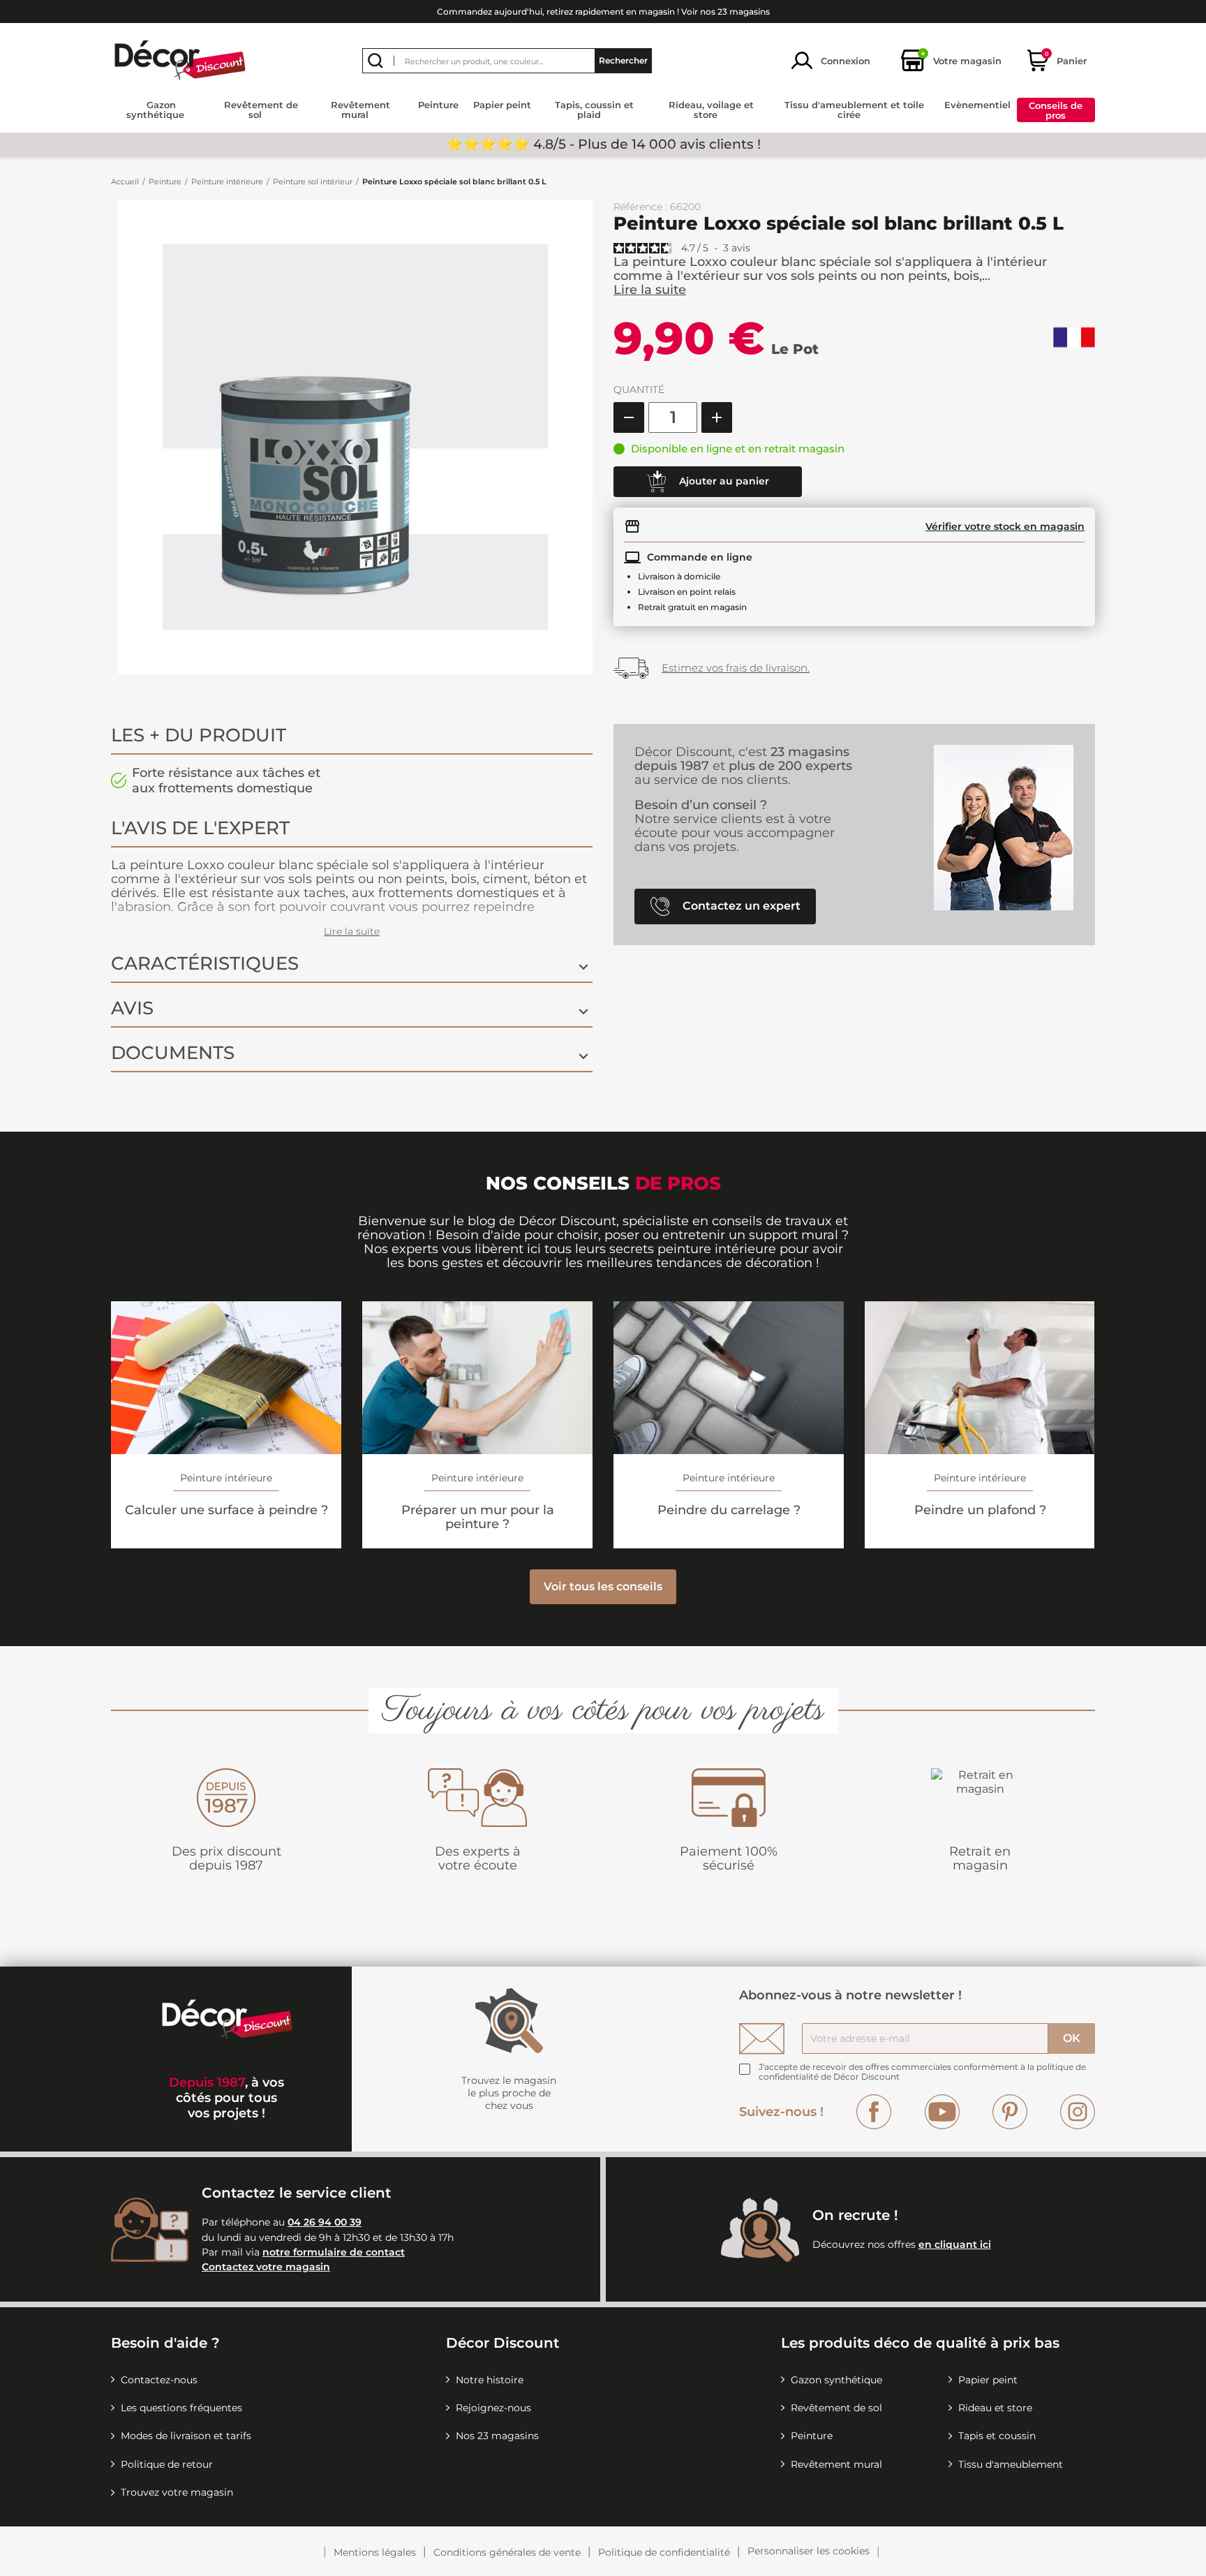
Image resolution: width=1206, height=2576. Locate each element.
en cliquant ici (955, 2244)
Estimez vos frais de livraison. (736, 668)
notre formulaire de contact (334, 2252)
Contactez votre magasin (266, 2267)
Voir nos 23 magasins (725, 12)
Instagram (1078, 2112)
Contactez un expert (740, 905)
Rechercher (623, 60)
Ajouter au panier (723, 480)
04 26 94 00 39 (325, 2222)
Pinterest (1010, 2112)
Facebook (874, 2112)
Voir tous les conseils (603, 1586)
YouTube (942, 2112)
